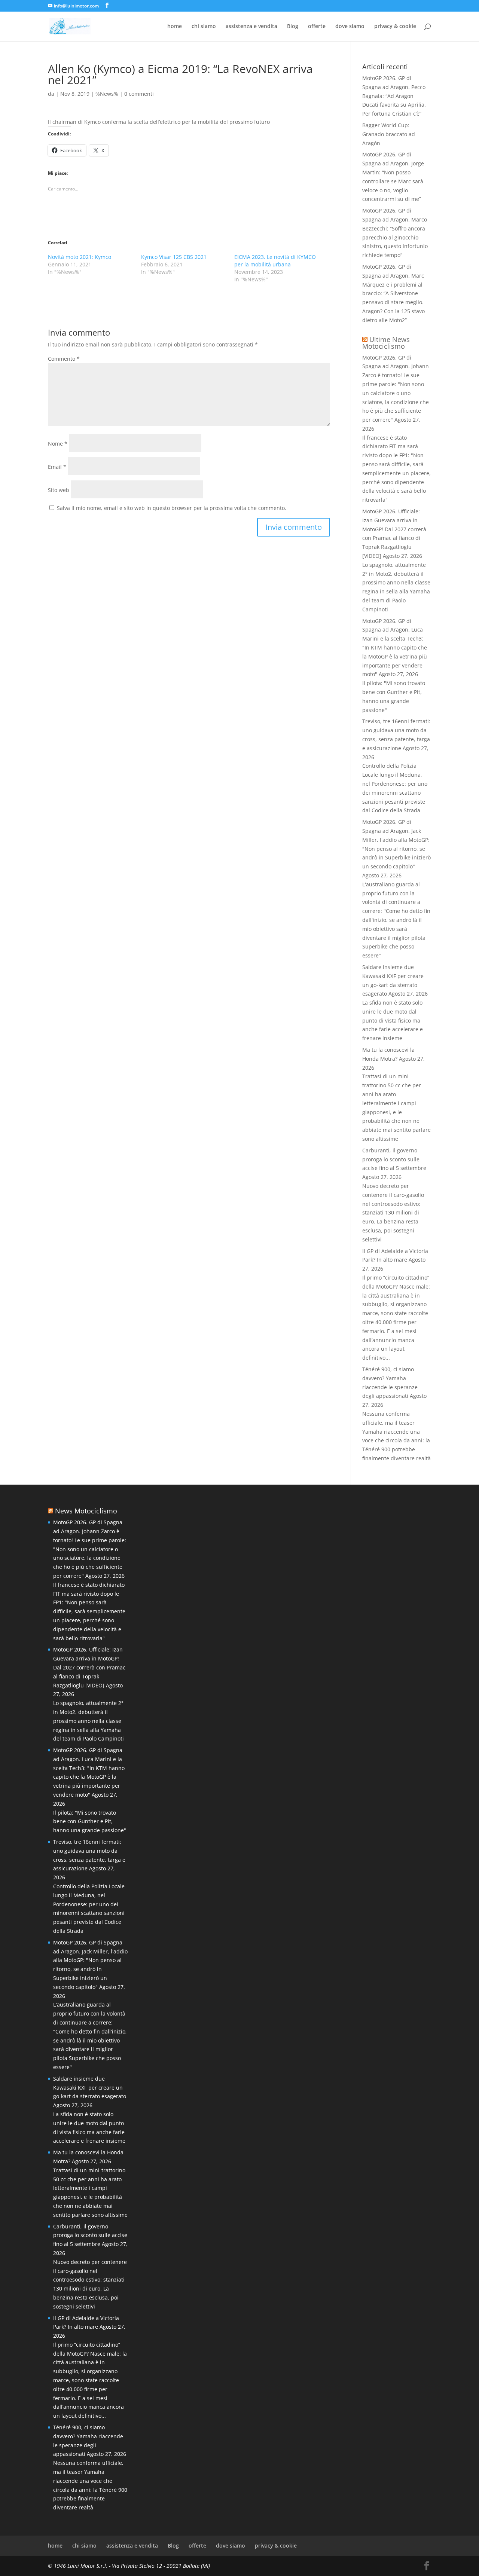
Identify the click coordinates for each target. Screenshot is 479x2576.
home (175, 27)
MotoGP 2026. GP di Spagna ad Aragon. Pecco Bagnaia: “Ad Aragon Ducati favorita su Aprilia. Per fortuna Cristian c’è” (394, 96)
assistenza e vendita (251, 27)
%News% (107, 94)
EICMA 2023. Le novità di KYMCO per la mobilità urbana (275, 261)
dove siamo (350, 27)
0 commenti (139, 94)
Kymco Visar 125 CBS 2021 (174, 257)
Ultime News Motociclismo (386, 343)
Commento (64, 359)
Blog (293, 27)
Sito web (59, 490)
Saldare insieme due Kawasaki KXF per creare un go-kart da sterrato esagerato (90, 2088)
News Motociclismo (86, 1511)
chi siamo (204, 27)
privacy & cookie (395, 27)
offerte (317, 27)
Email (57, 467)
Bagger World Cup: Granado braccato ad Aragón (389, 134)
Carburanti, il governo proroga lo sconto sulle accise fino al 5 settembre (394, 1159)
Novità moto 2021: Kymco (80, 257)
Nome (58, 444)
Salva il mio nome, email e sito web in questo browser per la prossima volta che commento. (172, 508)
